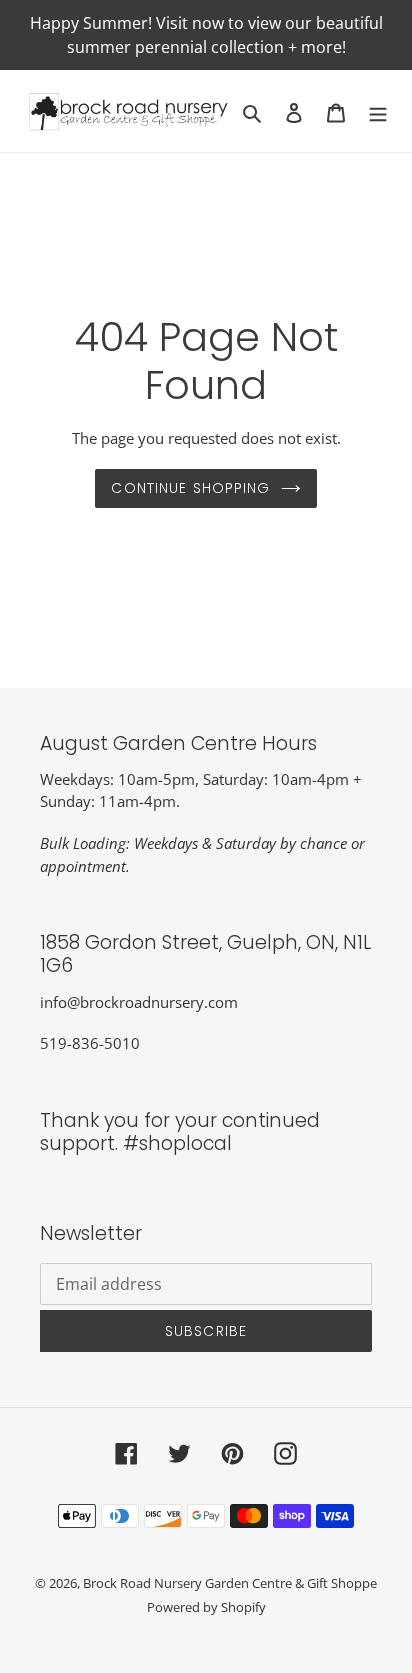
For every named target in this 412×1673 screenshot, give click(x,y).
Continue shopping (190, 488)
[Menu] (378, 111)
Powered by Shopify (206, 1607)
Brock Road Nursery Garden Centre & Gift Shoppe (230, 1583)
